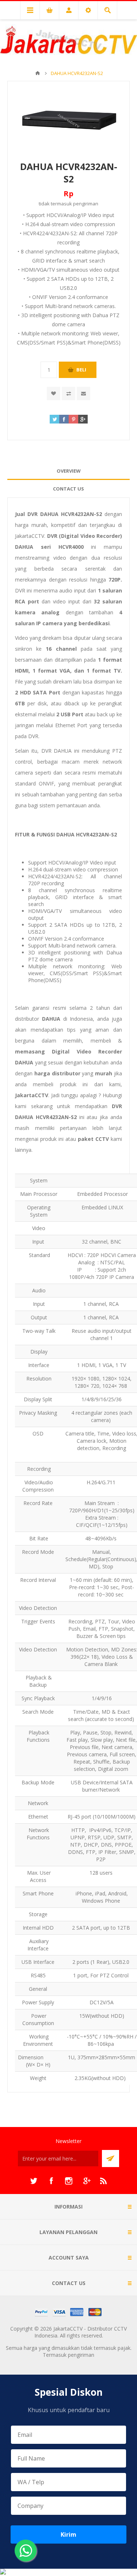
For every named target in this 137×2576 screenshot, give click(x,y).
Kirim (68, 2534)
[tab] (68, 471)
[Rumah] (38, 73)
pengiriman (86, 204)
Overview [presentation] (69, 471)
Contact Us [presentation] (68, 489)
